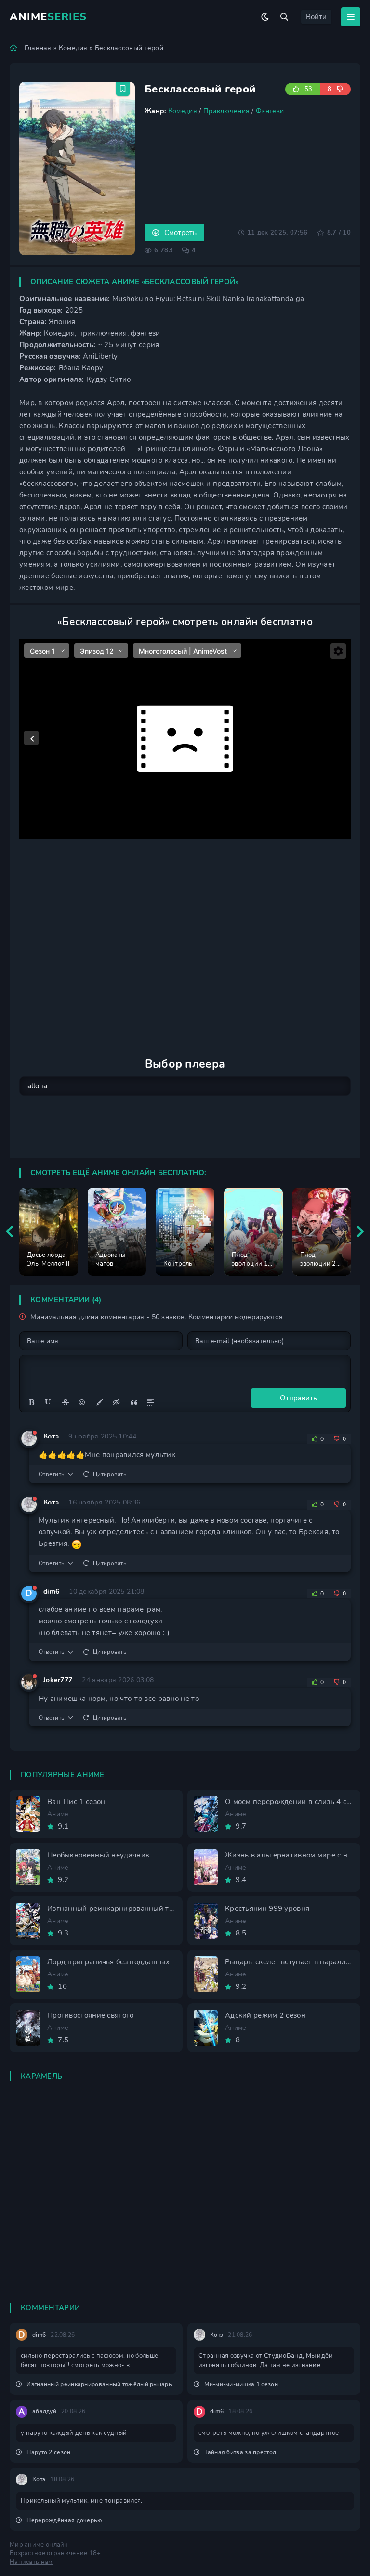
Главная (38, 48)
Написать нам (31, 2562)
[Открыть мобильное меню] (351, 17)
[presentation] (10, 1232)
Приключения (226, 111)
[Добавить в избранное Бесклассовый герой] (123, 89)
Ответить (51, 1474)
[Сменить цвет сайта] (265, 17)
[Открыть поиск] (284, 17)
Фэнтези (270, 111)
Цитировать (110, 1474)
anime (48, 17)
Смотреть (180, 233)
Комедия (73, 48)
